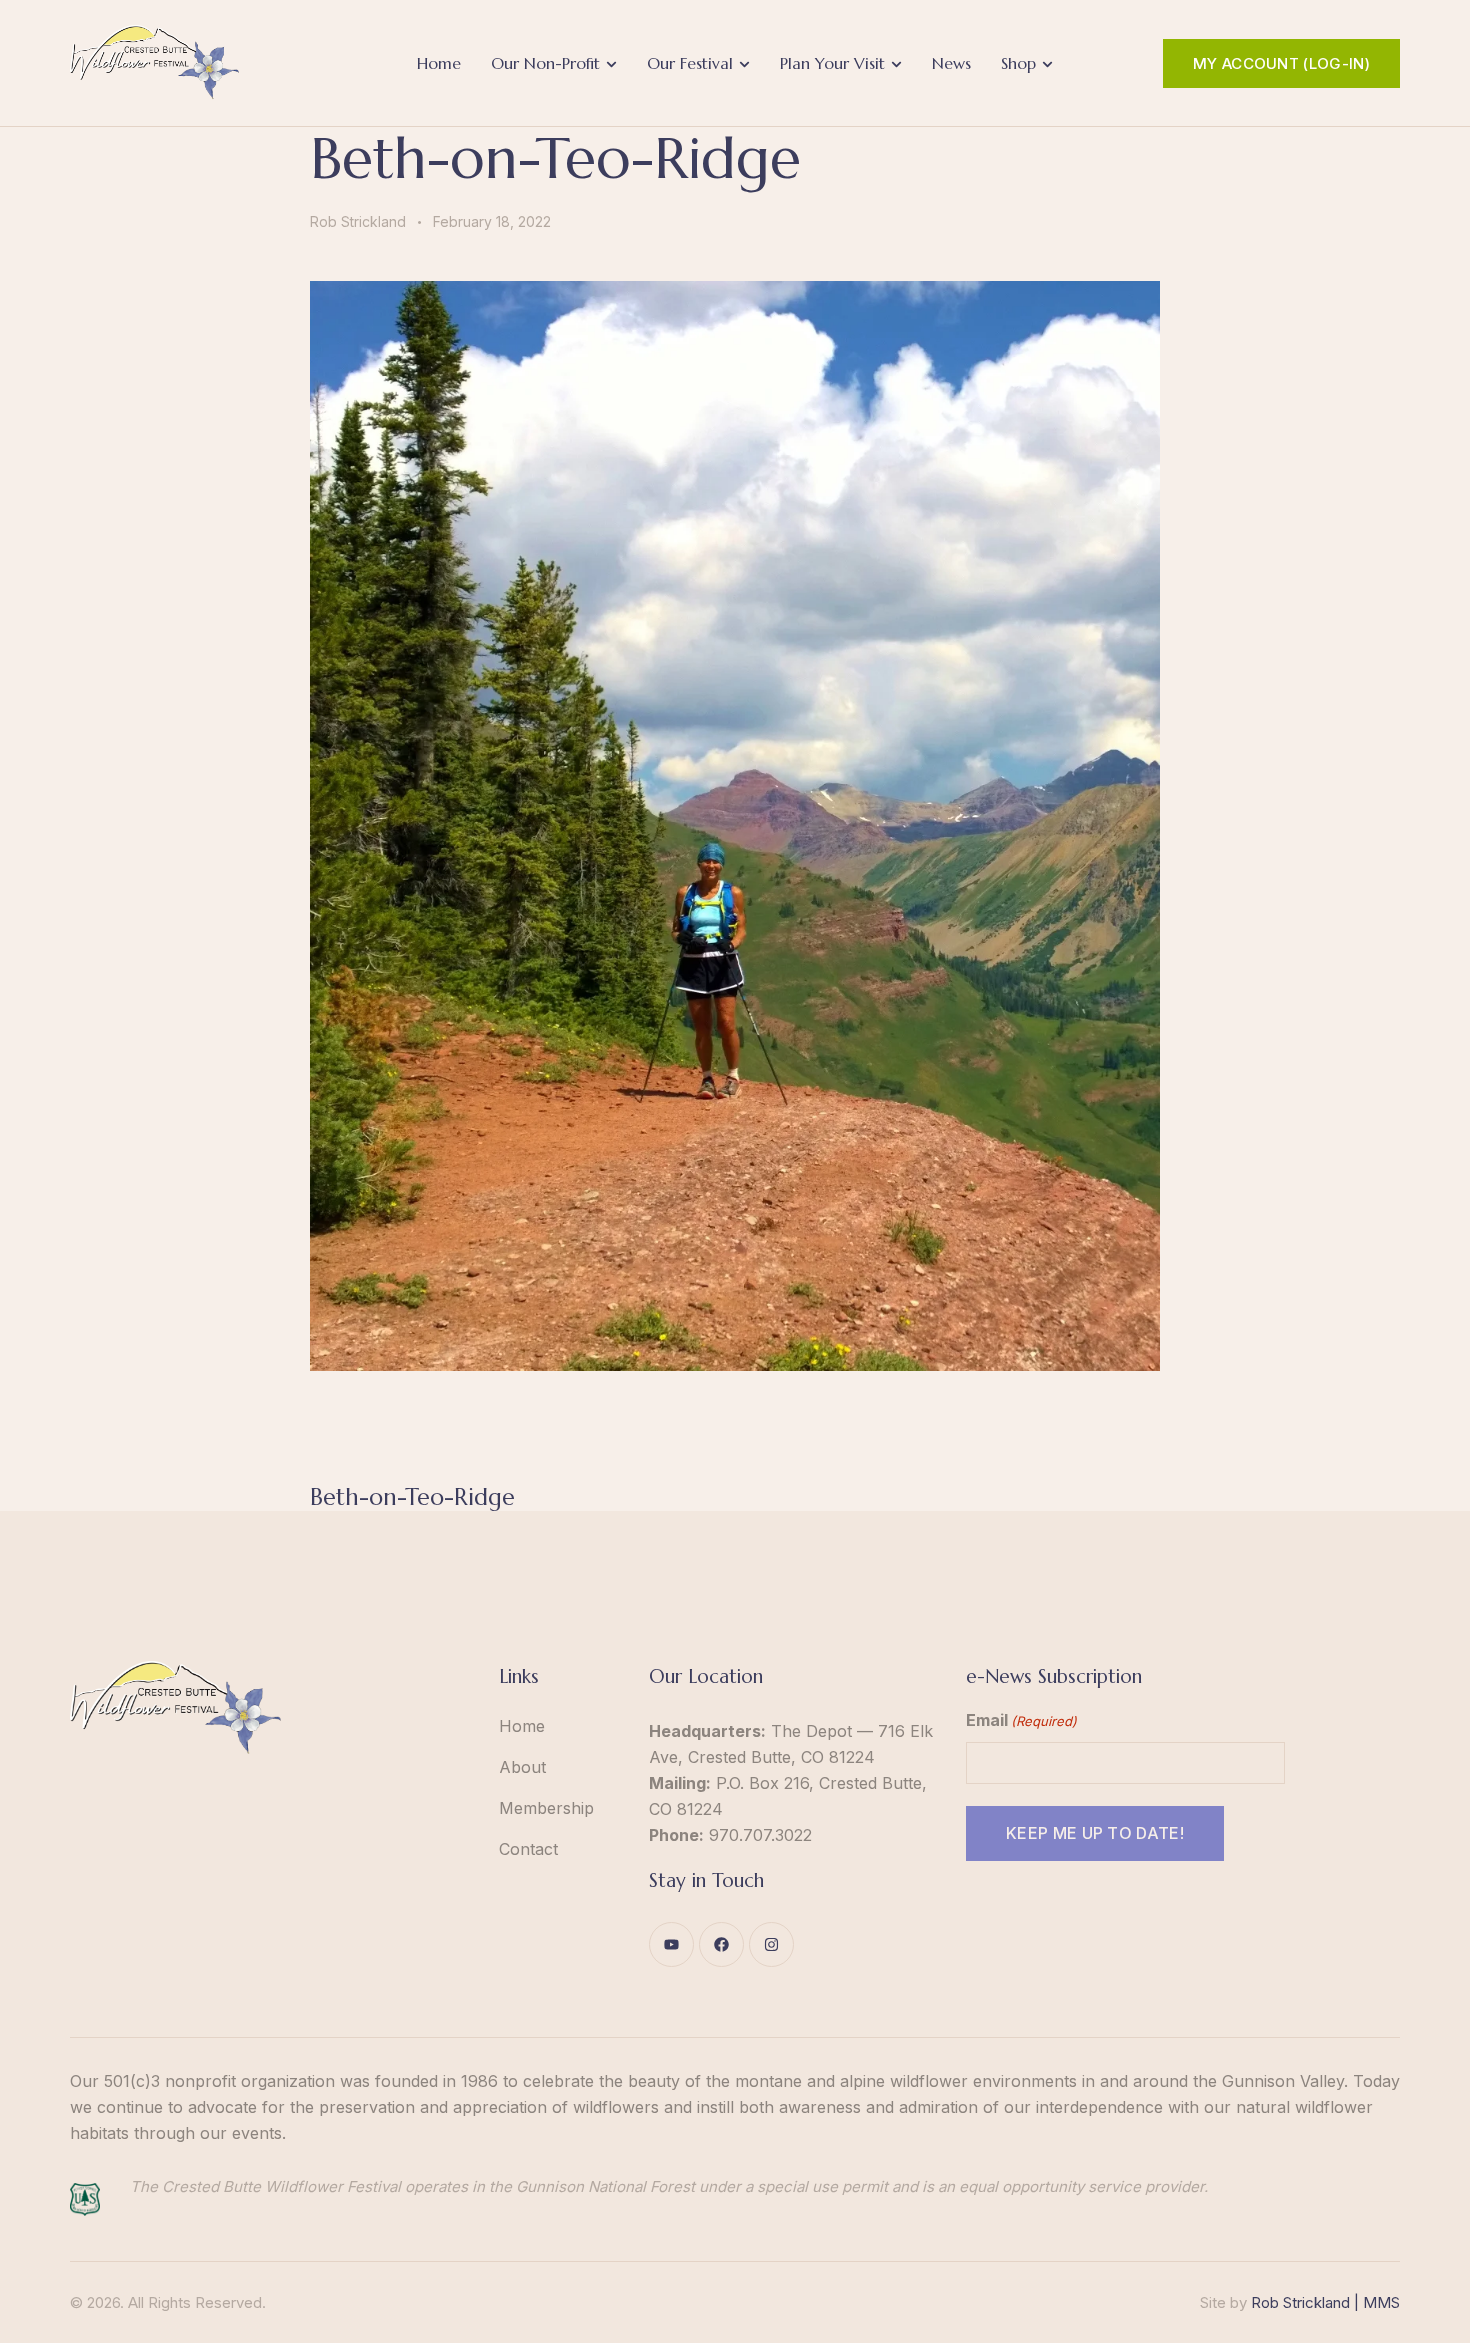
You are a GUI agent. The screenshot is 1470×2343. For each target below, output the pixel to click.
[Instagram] (771, 1944)
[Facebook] (721, 1944)
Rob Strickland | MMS (1325, 2302)
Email (1021, 1720)
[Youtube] (671, 1944)
